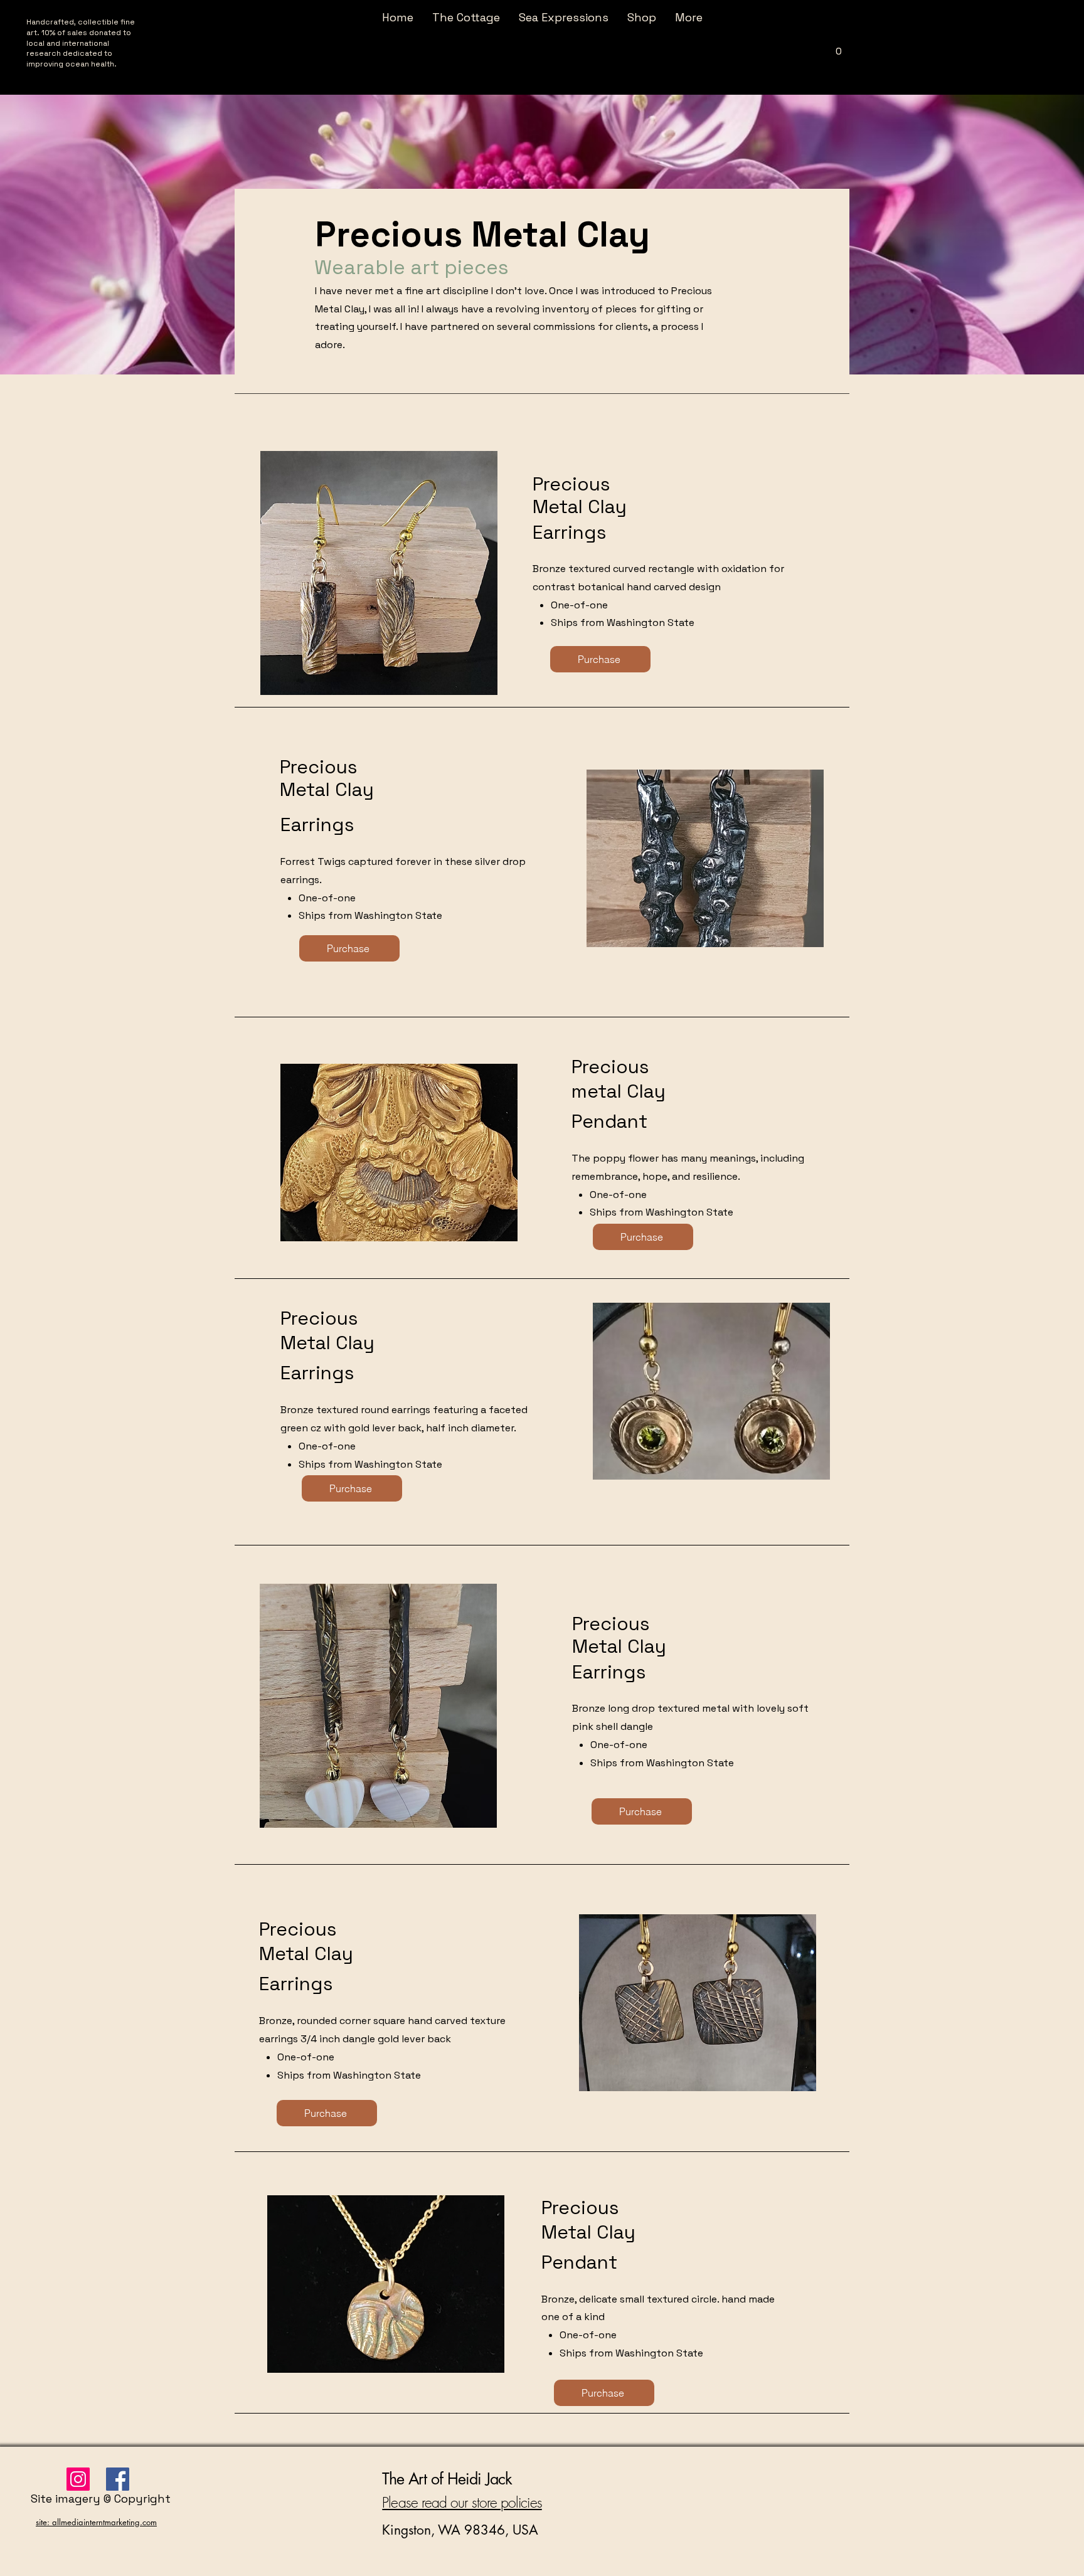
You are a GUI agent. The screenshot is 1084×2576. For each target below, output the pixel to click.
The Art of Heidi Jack (447, 2479)
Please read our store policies (462, 2502)
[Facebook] (118, 2479)
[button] (839, 47)
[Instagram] (78, 2479)
